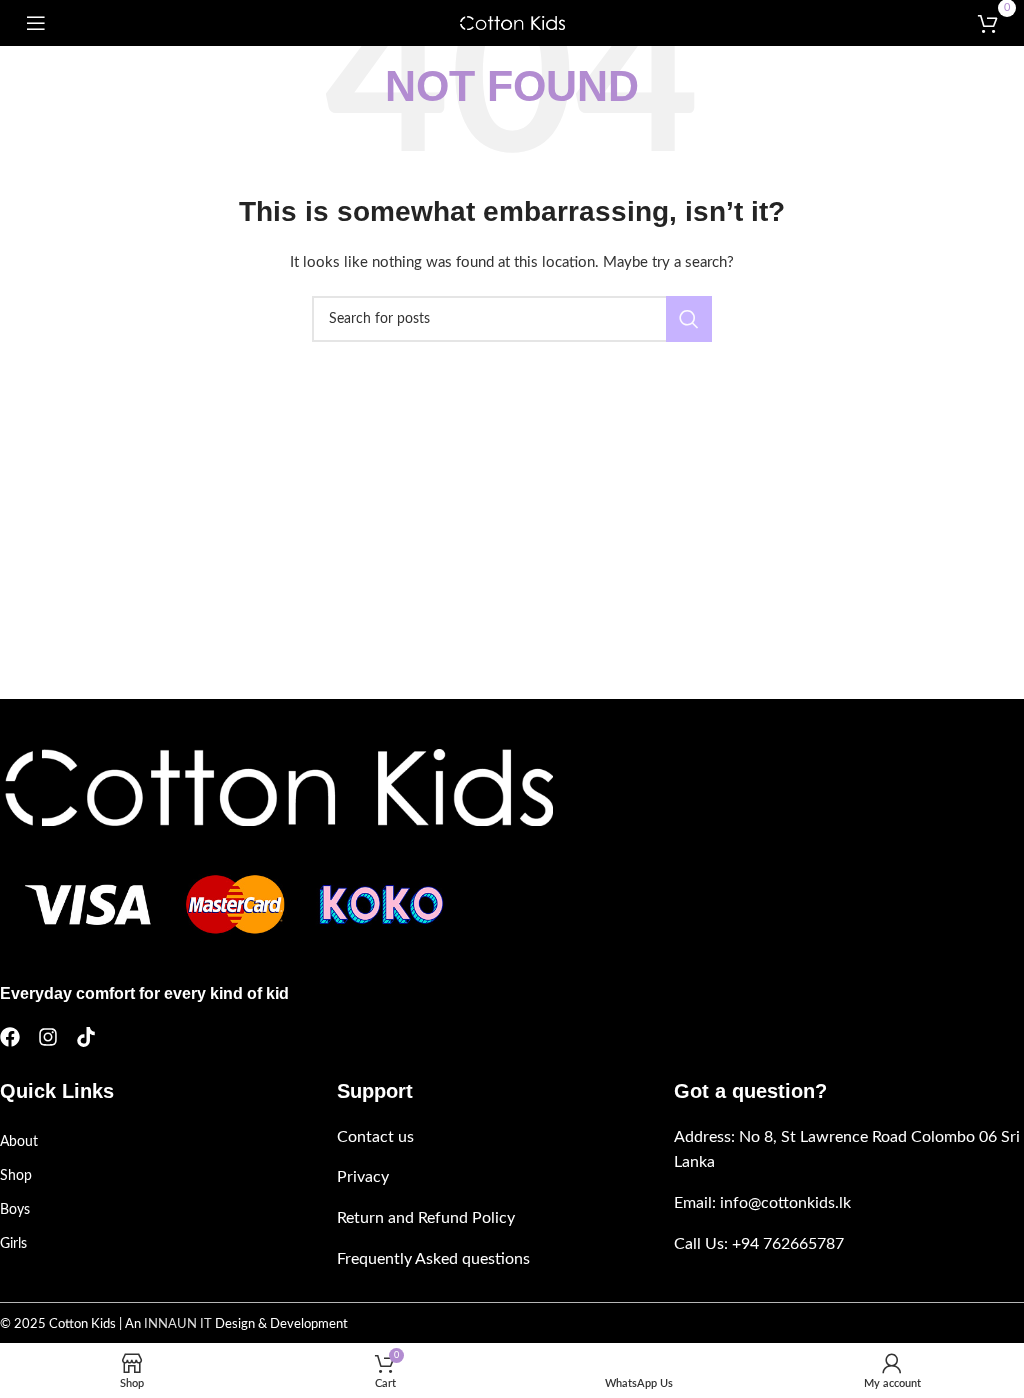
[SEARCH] (689, 319)
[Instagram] (48, 1037)
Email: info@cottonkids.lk (762, 1203)
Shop (16, 1176)
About (19, 1142)
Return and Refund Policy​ (426, 1218)
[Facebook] (10, 1037)
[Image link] (276, 787)
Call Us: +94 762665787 (759, 1244)
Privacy (363, 1177)
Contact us (375, 1137)
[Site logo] (512, 23)
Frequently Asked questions (433, 1259)
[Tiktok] (86, 1037)
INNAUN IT (178, 1324)
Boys (15, 1210)
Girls (13, 1244)
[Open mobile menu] (36, 23)
